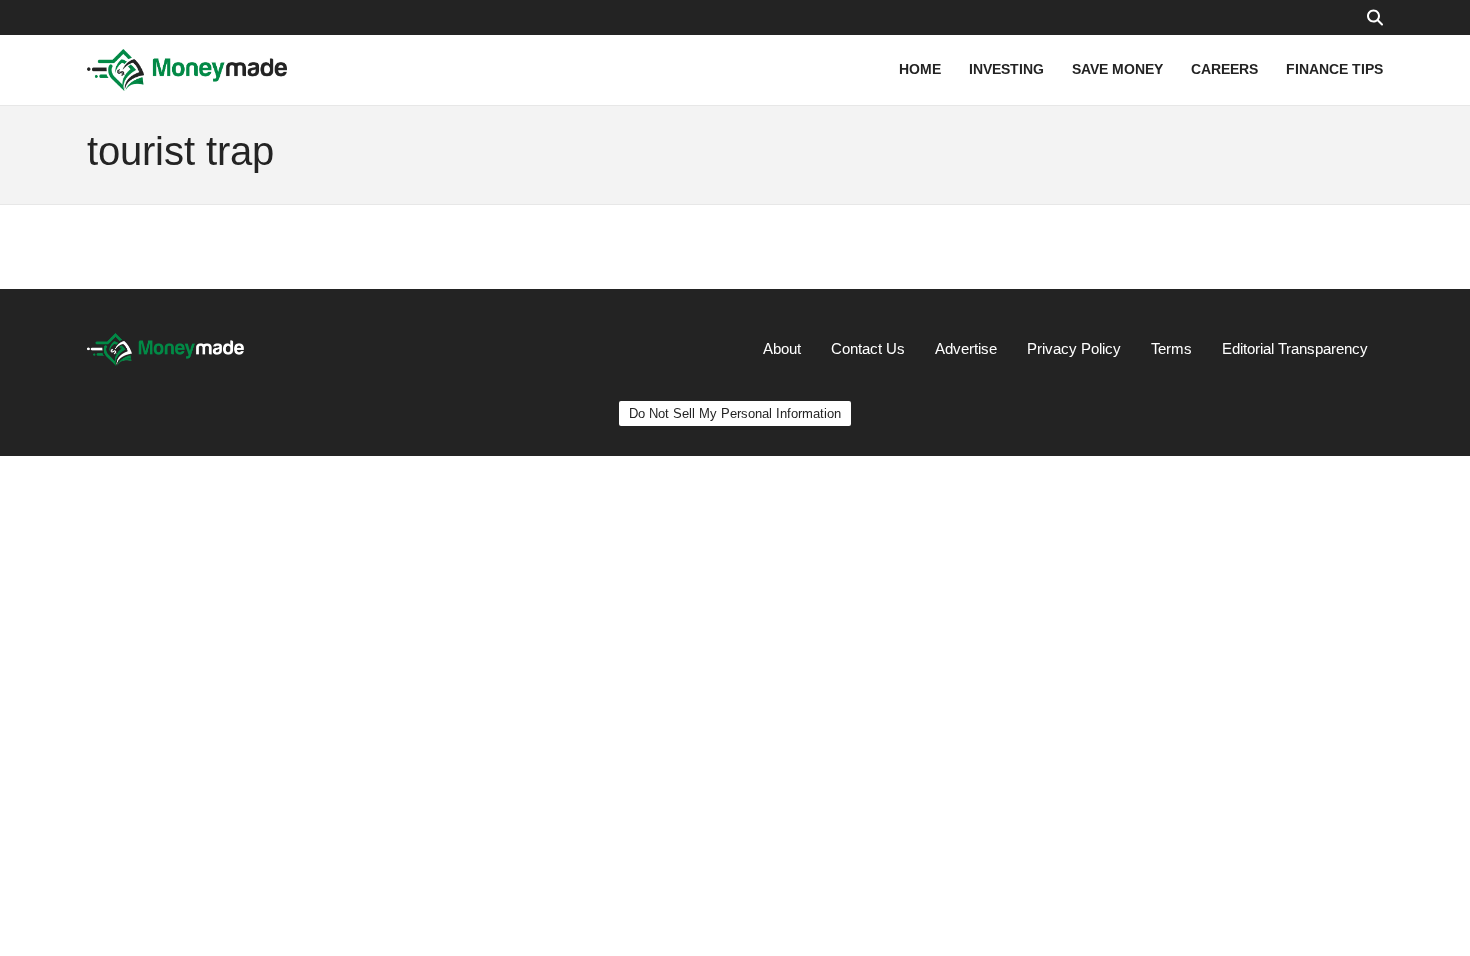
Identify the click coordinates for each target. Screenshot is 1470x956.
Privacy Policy (1074, 348)
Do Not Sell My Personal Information (735, 413)
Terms (1171, 348)
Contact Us (868, 348)
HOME (920, 69)
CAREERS (1224, 69)
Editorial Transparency (1295, 348)
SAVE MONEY (1117, 69)
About (782, 348)
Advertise (966, 348)
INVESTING (1006, 69)
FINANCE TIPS (1334, 69)
